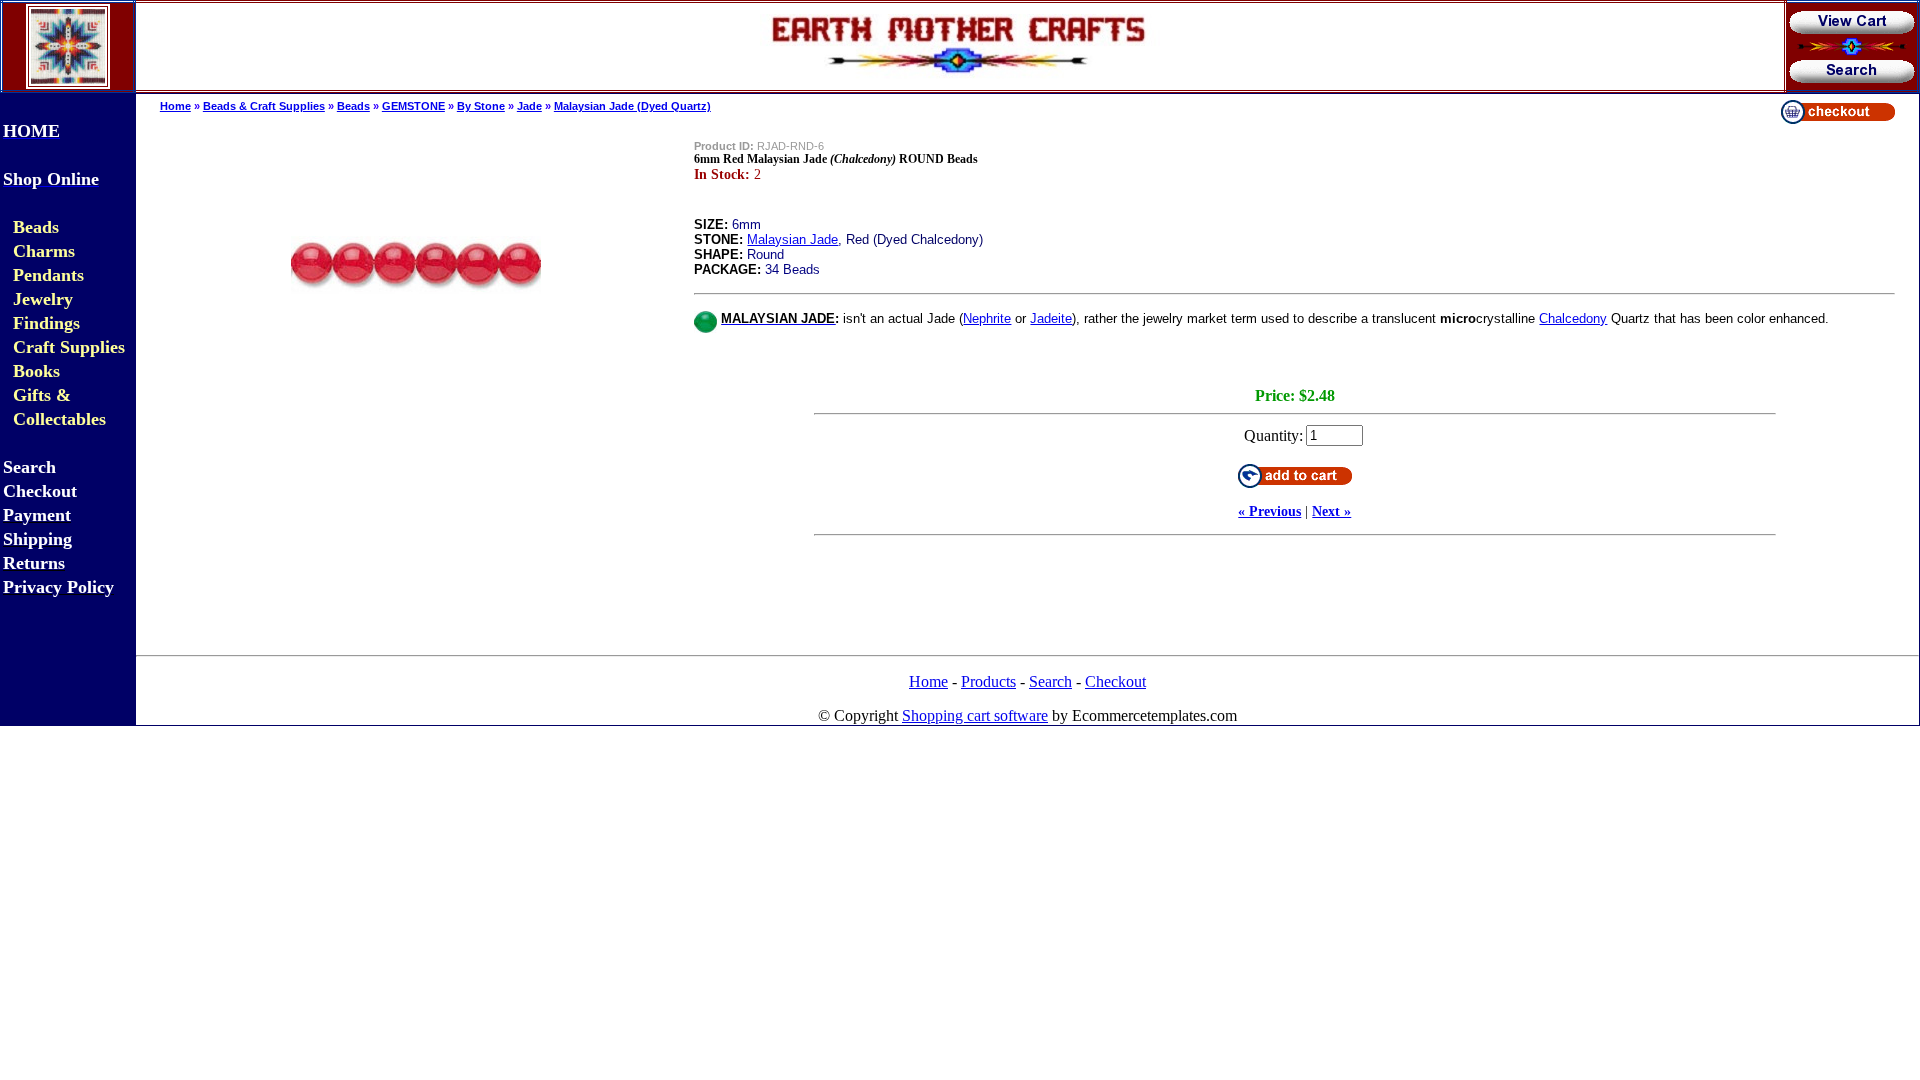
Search (1050, 681)
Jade (529, 106)
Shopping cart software (975, 715)
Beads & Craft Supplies (264, 106)
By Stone (481, 106)
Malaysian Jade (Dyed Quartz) (632, 106)
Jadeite (1051, 318)
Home (175, 106)
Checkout (1115, 681)
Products (988, 681)
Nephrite (987, 318)
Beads (353, 106)
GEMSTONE (413, 106)
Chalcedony (1573, 318)
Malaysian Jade (792, 239)
